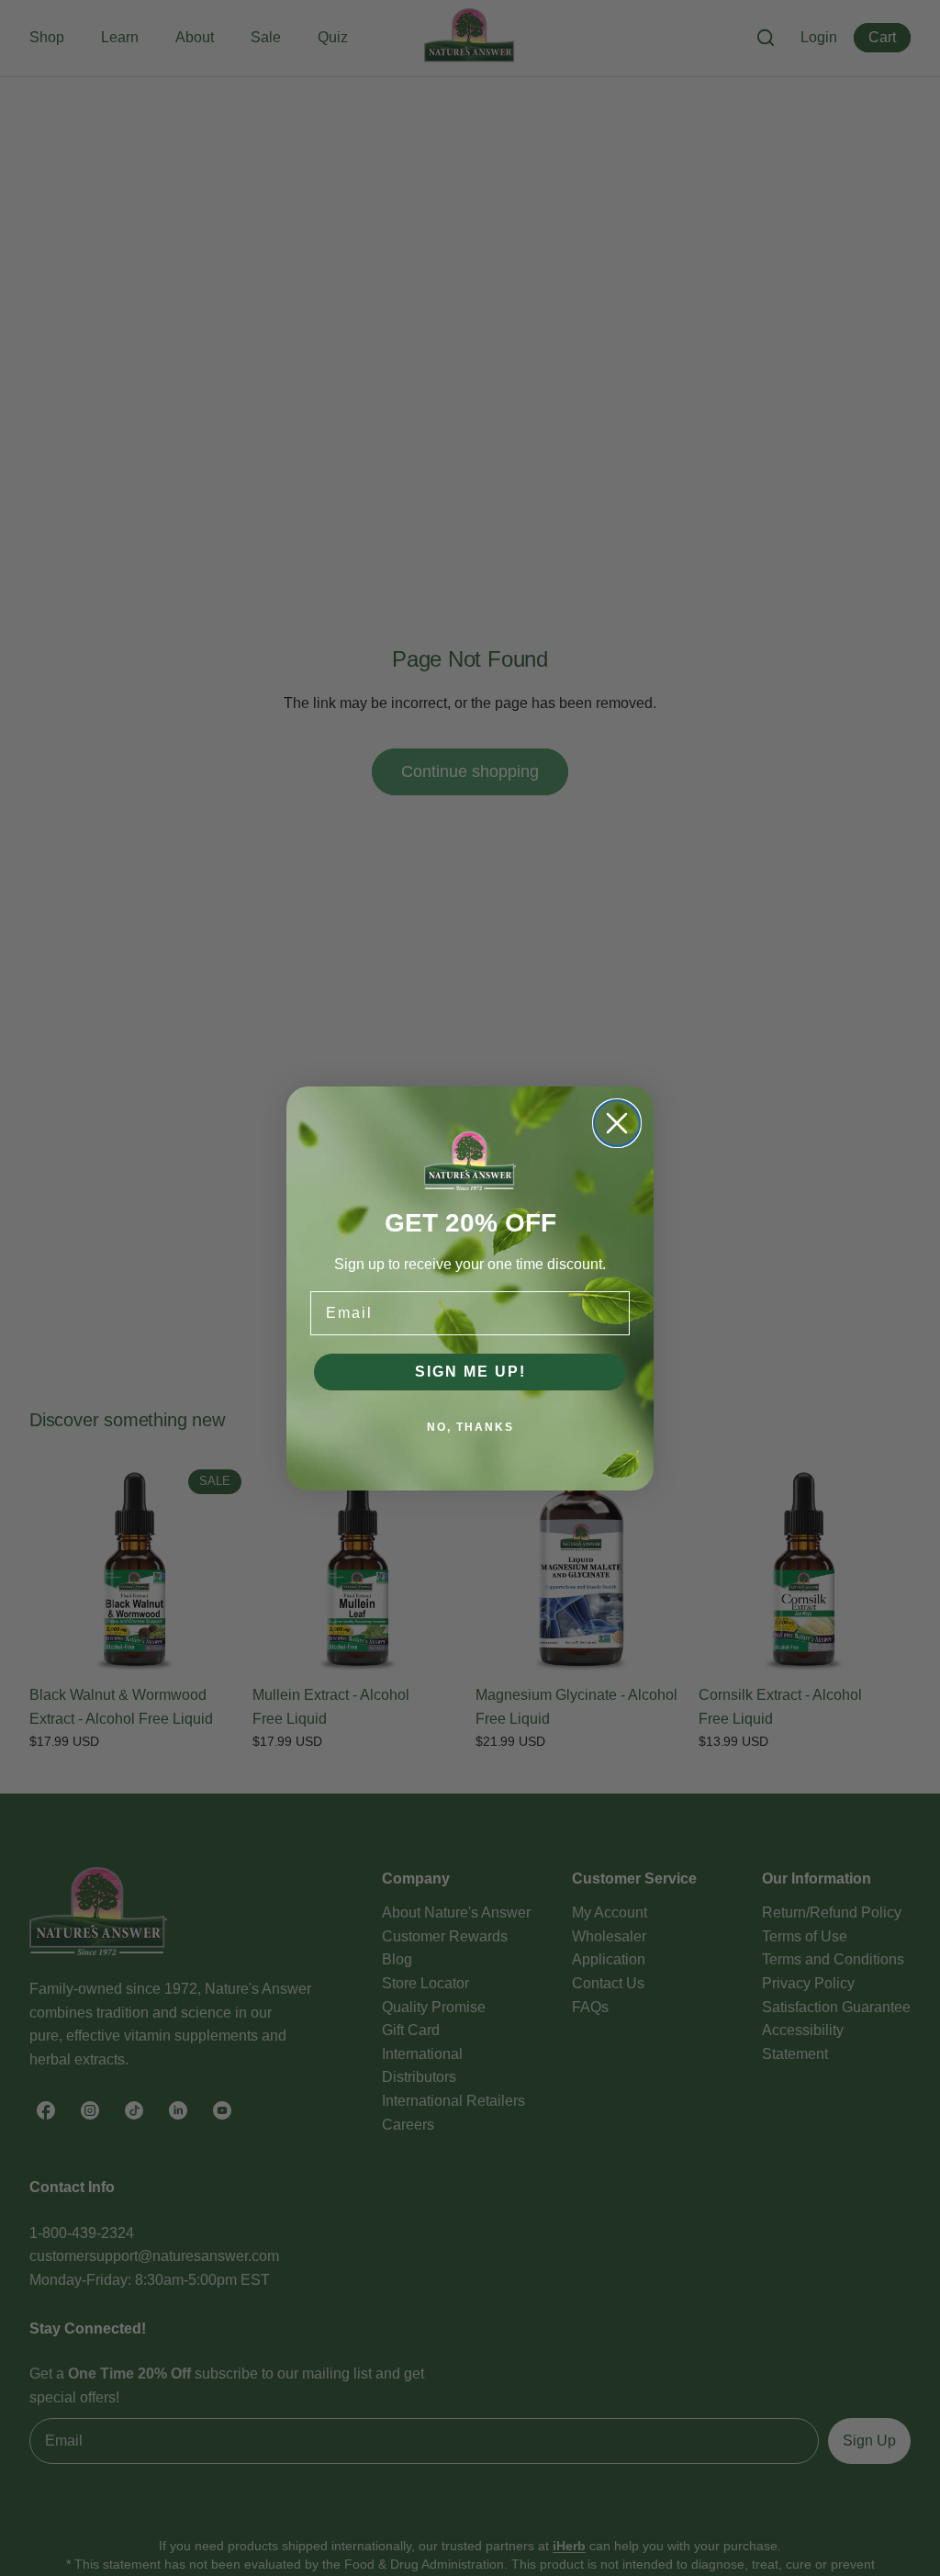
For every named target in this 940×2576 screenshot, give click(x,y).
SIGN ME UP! (470, 1372)
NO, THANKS (470, 1427)
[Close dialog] (617, 1123)
